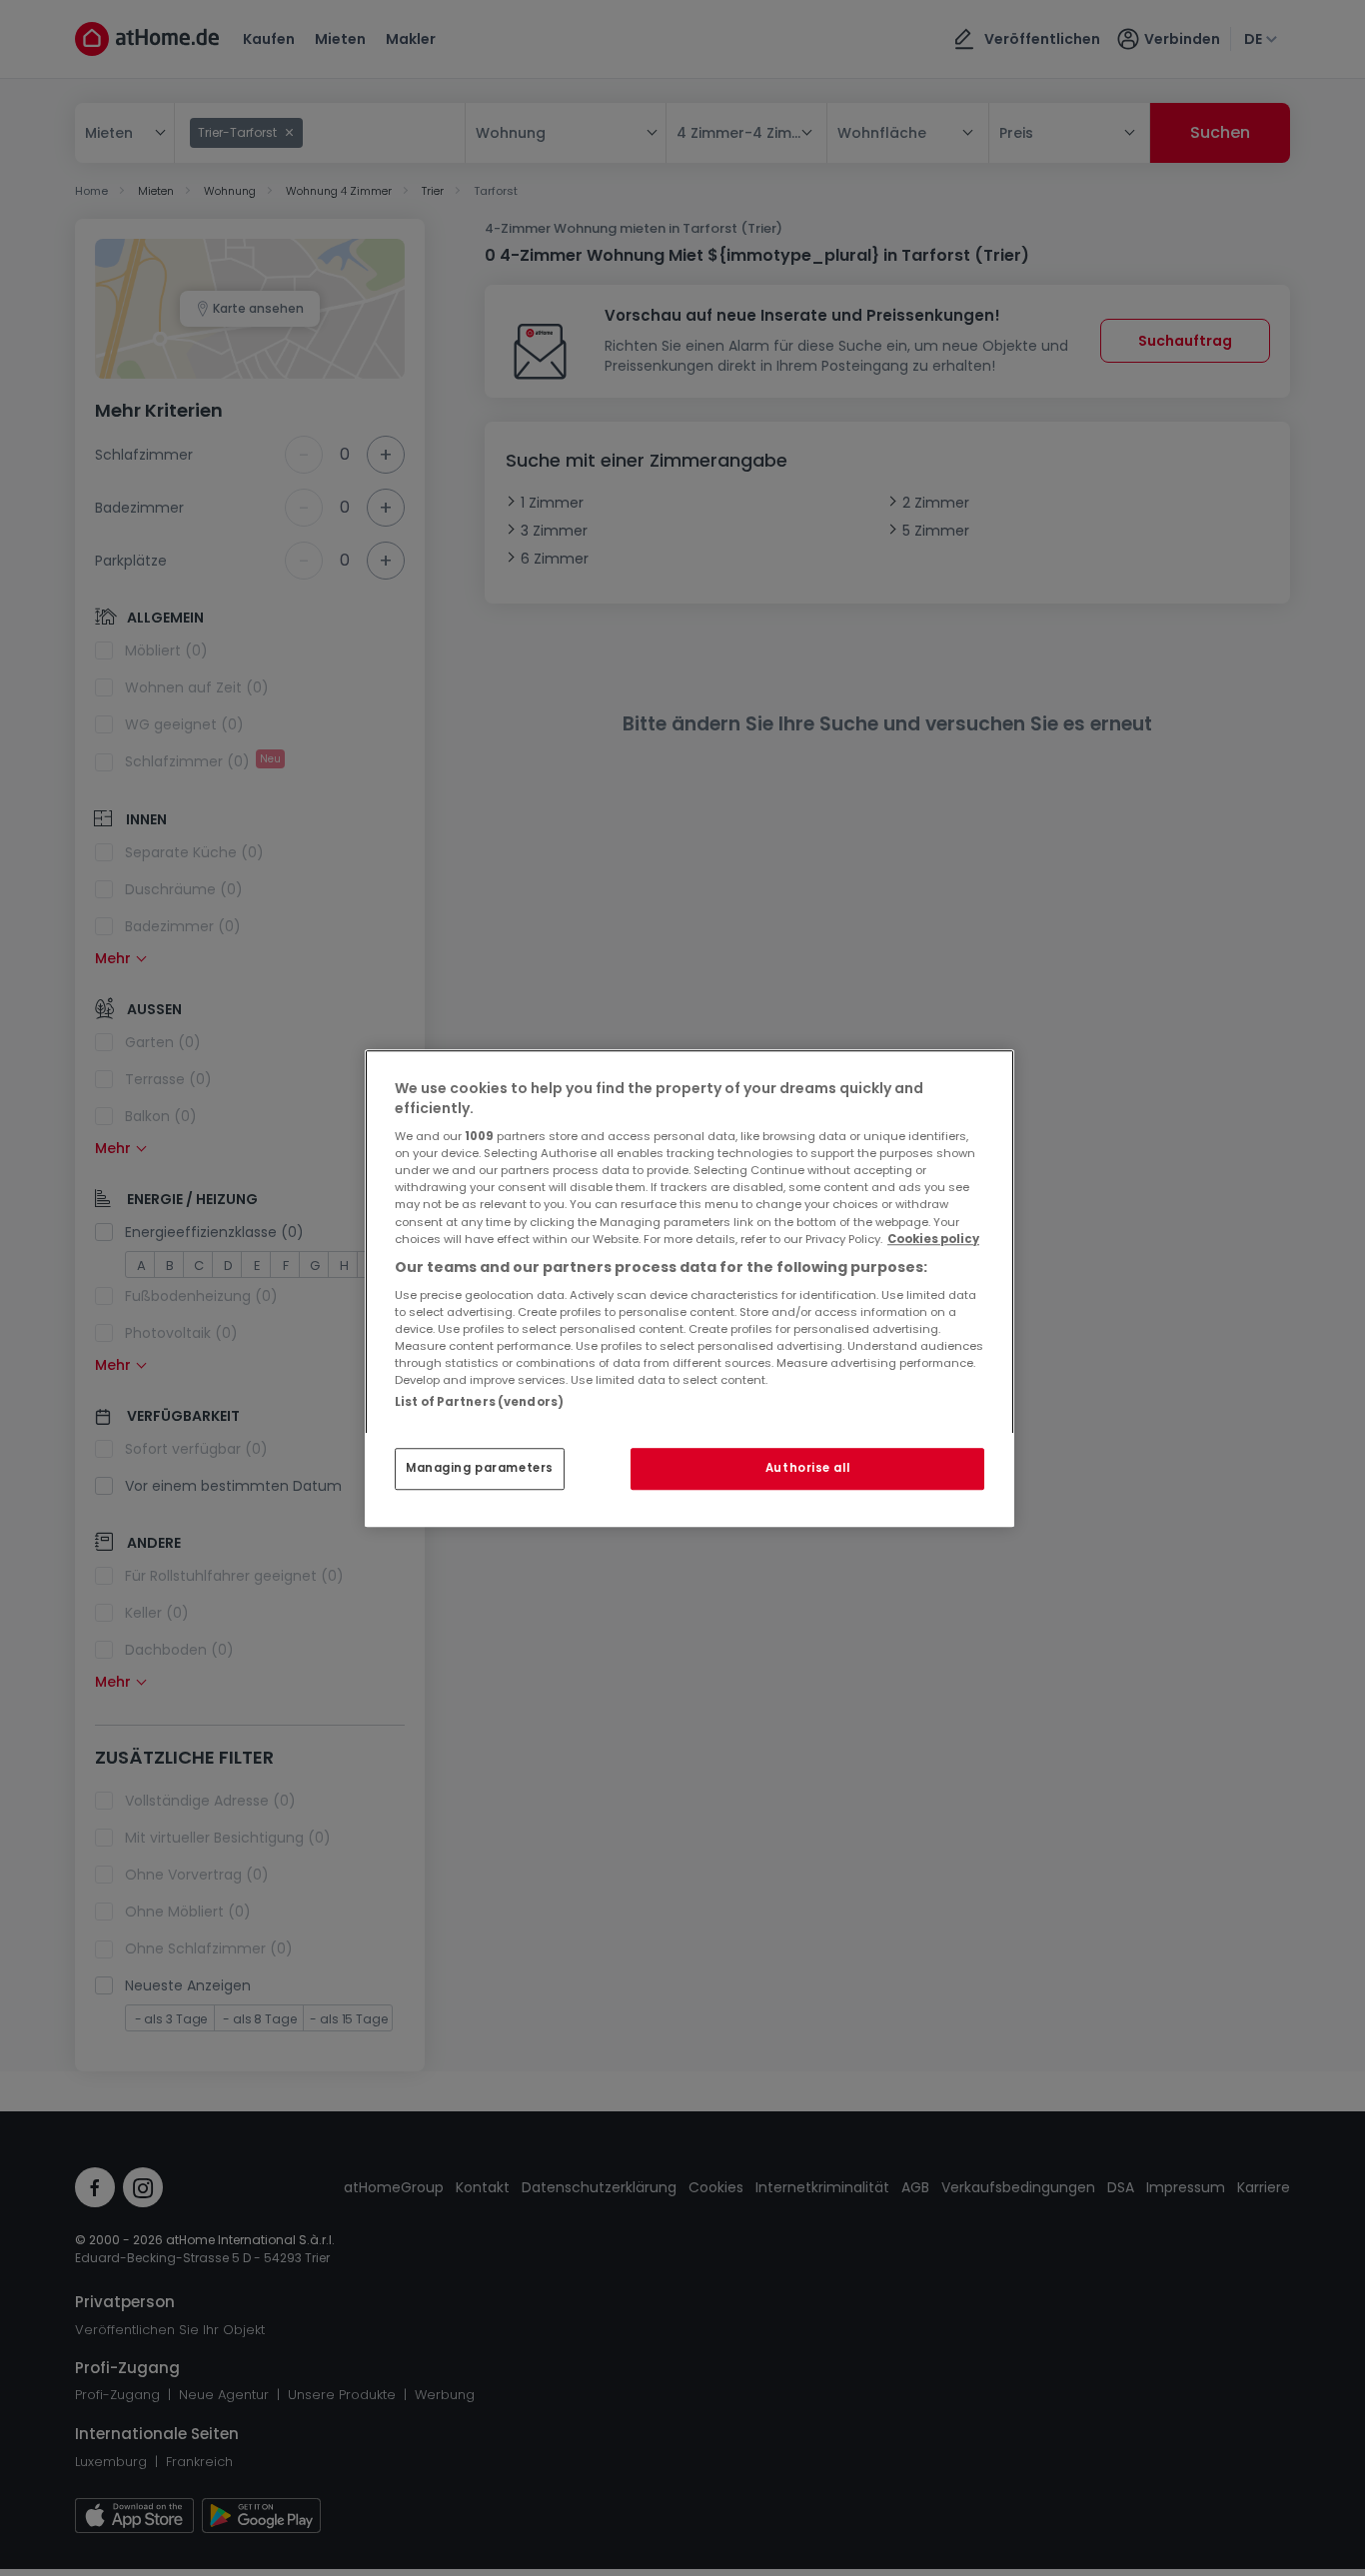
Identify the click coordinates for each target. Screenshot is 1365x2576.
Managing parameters (480, 1468)
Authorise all (807, 1468)
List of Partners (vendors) (479, 1402)
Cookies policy (933, 1239)
